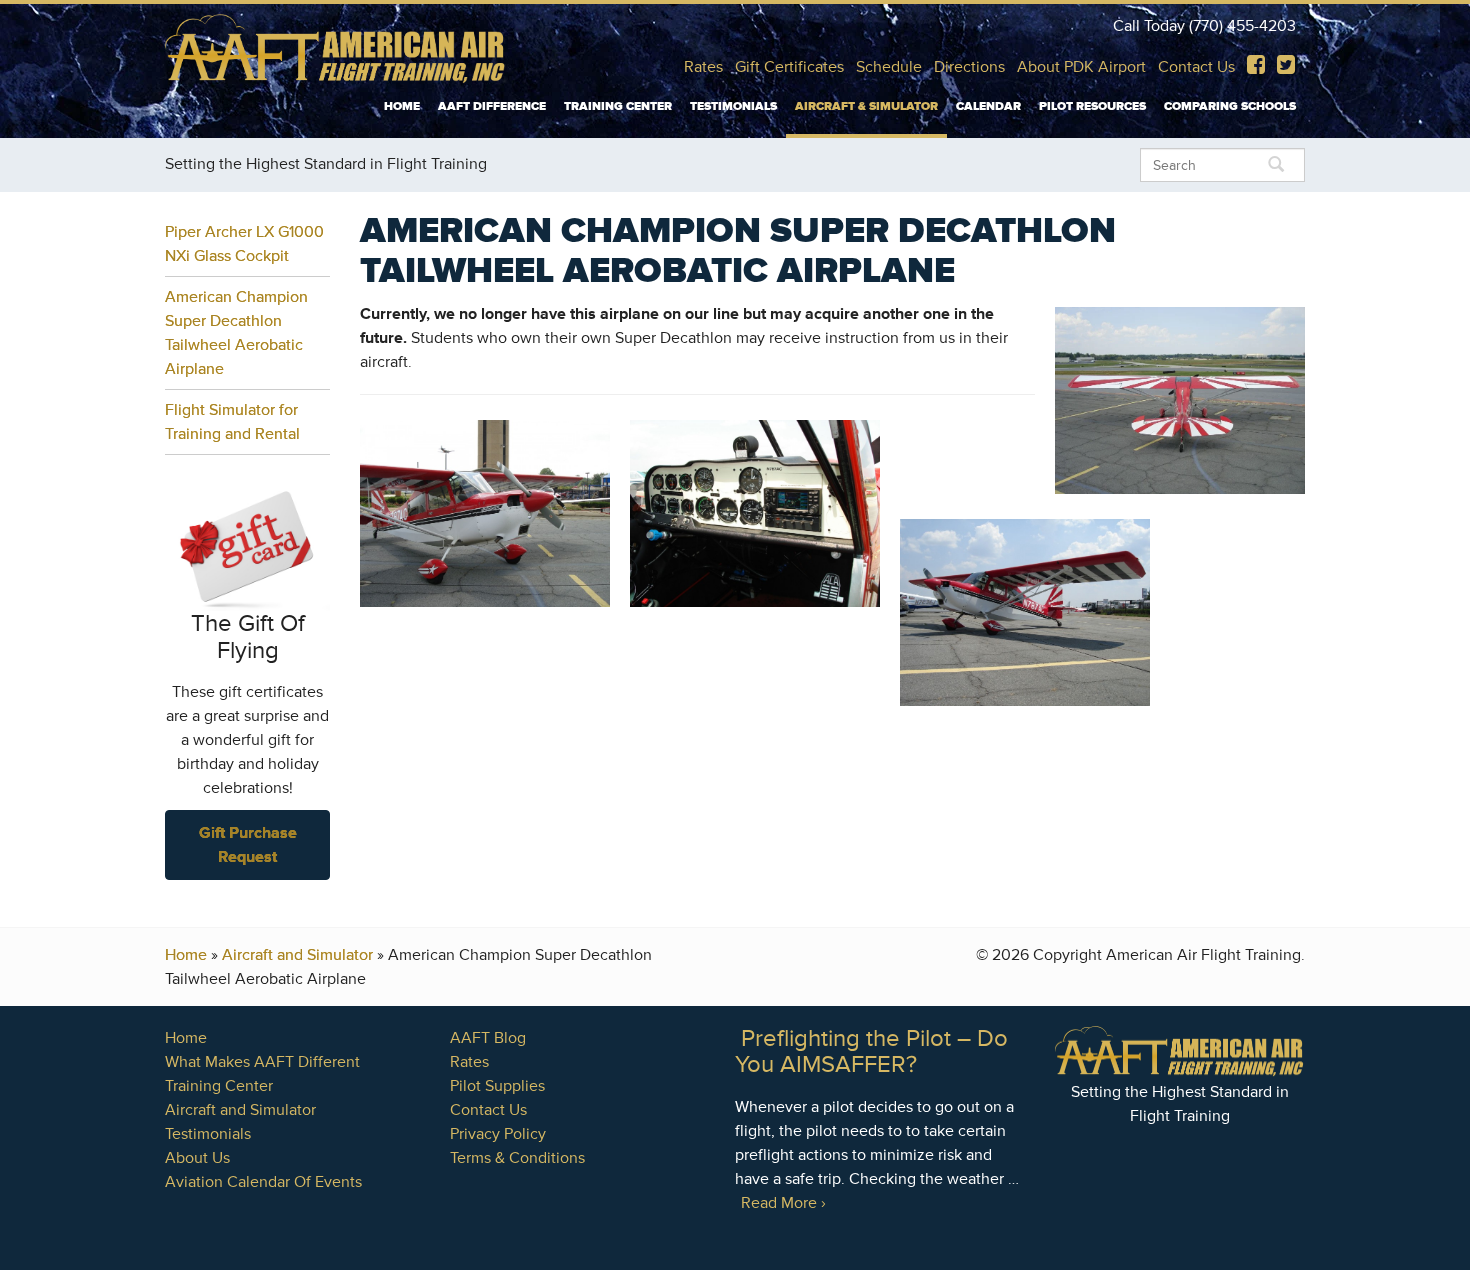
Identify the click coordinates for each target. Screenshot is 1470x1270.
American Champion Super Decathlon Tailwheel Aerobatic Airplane (236, 333)
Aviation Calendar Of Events (263, 1182)
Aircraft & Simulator (866, 106)
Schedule (889, 67)
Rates (703, 67)
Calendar (988, 106)
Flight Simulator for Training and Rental (232, 422)
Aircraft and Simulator (297, 955)
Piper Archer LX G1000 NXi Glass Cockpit (244, 244)
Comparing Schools (1230, 106)
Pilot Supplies (497, 1086)
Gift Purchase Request (248, 845)
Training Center (618, 106)
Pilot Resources (1092, 106)
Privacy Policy (498, 1134)
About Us (197, 1158)
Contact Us (1196, 67)
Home (402, 106)
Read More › (783, 1203)
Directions (969, 67)
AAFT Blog (488, 1038)
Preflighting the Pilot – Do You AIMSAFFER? (871, 1051)
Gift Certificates (789, 67)
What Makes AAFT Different (262, 1062)
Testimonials (733, 106)
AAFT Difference (492, 106)
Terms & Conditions (517, 1158)
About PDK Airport (1081, 67)
